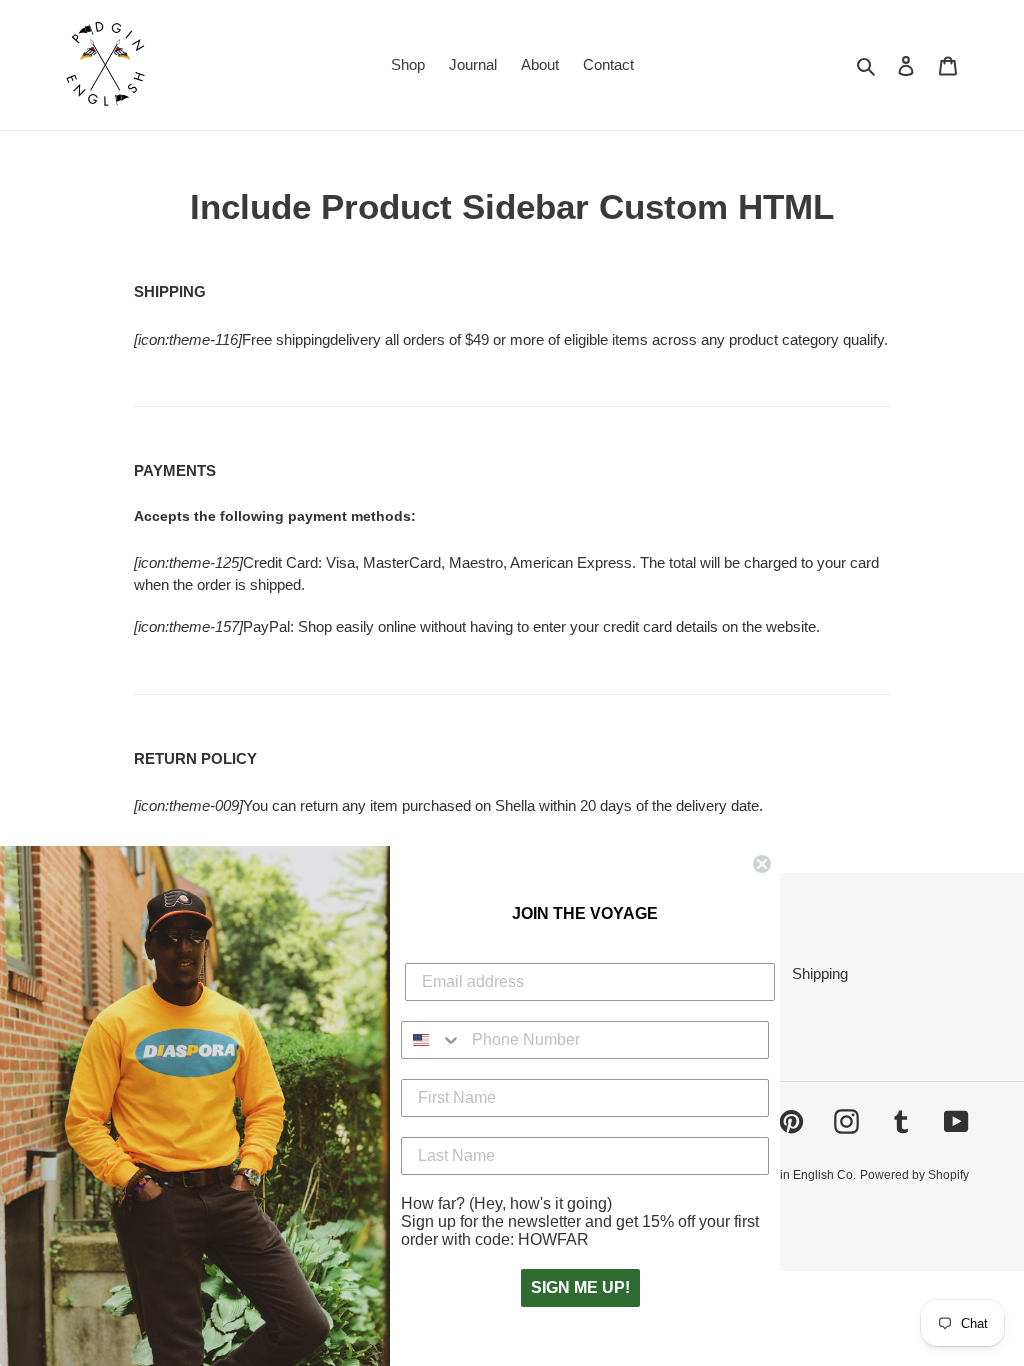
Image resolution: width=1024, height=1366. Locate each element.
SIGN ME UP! (580, 1287)
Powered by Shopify (914, 1175)
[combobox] (432, 1040)
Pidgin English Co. (805, 1175)
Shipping (820, 973)
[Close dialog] (762, 864)
